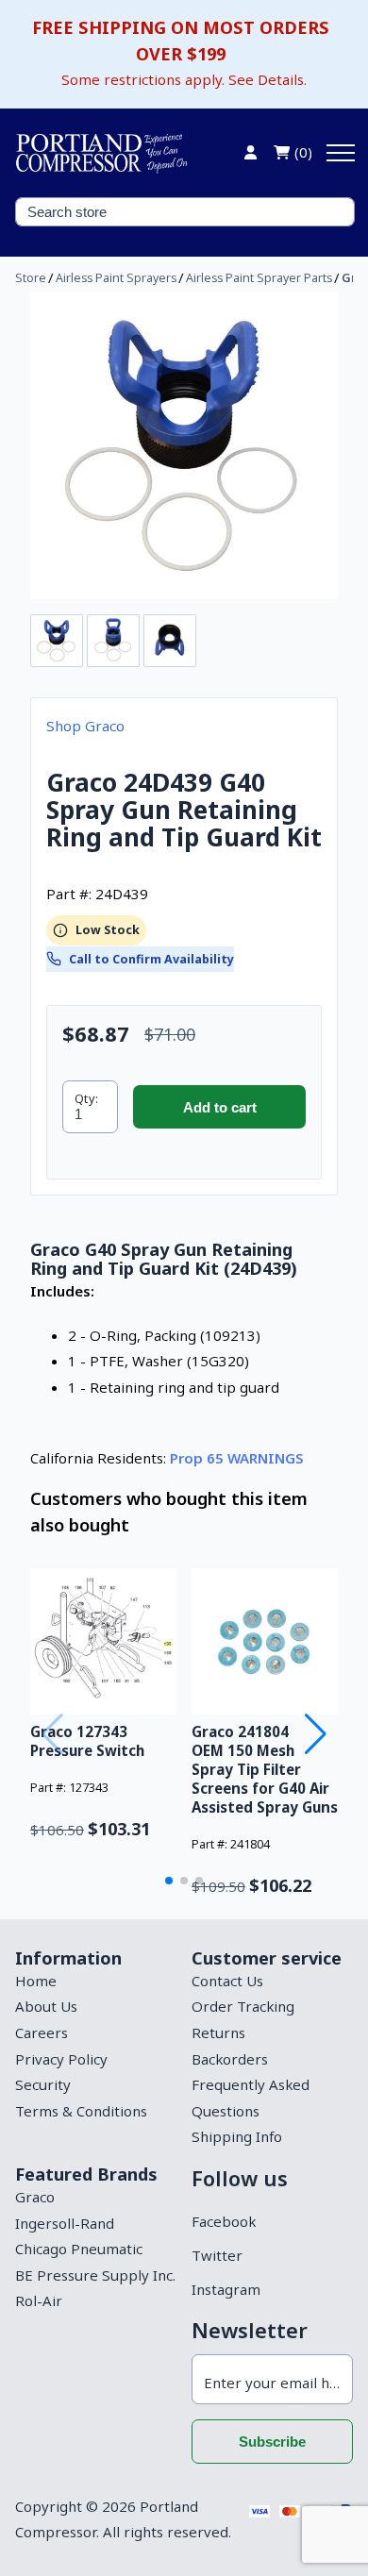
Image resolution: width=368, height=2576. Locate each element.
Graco (35, 2197)
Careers (42, 2032)
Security (43, 2084)
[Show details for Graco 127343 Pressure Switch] (103, 1641)
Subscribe (272, 2442)
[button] (169, 1881)
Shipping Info (237, 2136)
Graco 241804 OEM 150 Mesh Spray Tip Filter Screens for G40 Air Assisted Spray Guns (265, 1769)
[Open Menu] (341, 153)
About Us (46, 2006)
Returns (218, 2032)
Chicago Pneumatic (79, 2249)
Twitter (217, 2255)
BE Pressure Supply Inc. (95, 2275)
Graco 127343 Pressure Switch (87, 1741)
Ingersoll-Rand (65, 2223)
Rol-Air (39, 2300)
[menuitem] (96, 1982)
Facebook (224, 2221)
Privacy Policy (61, 2059)
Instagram (226, 2289)
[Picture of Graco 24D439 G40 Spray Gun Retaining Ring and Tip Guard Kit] (184, 445)
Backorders (230, 2059)
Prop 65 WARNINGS (237, 1458)
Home (36, 1981)
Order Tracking (243, 2006)
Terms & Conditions (81, 2111)
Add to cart (220, 1107)
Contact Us (227, 1981)
